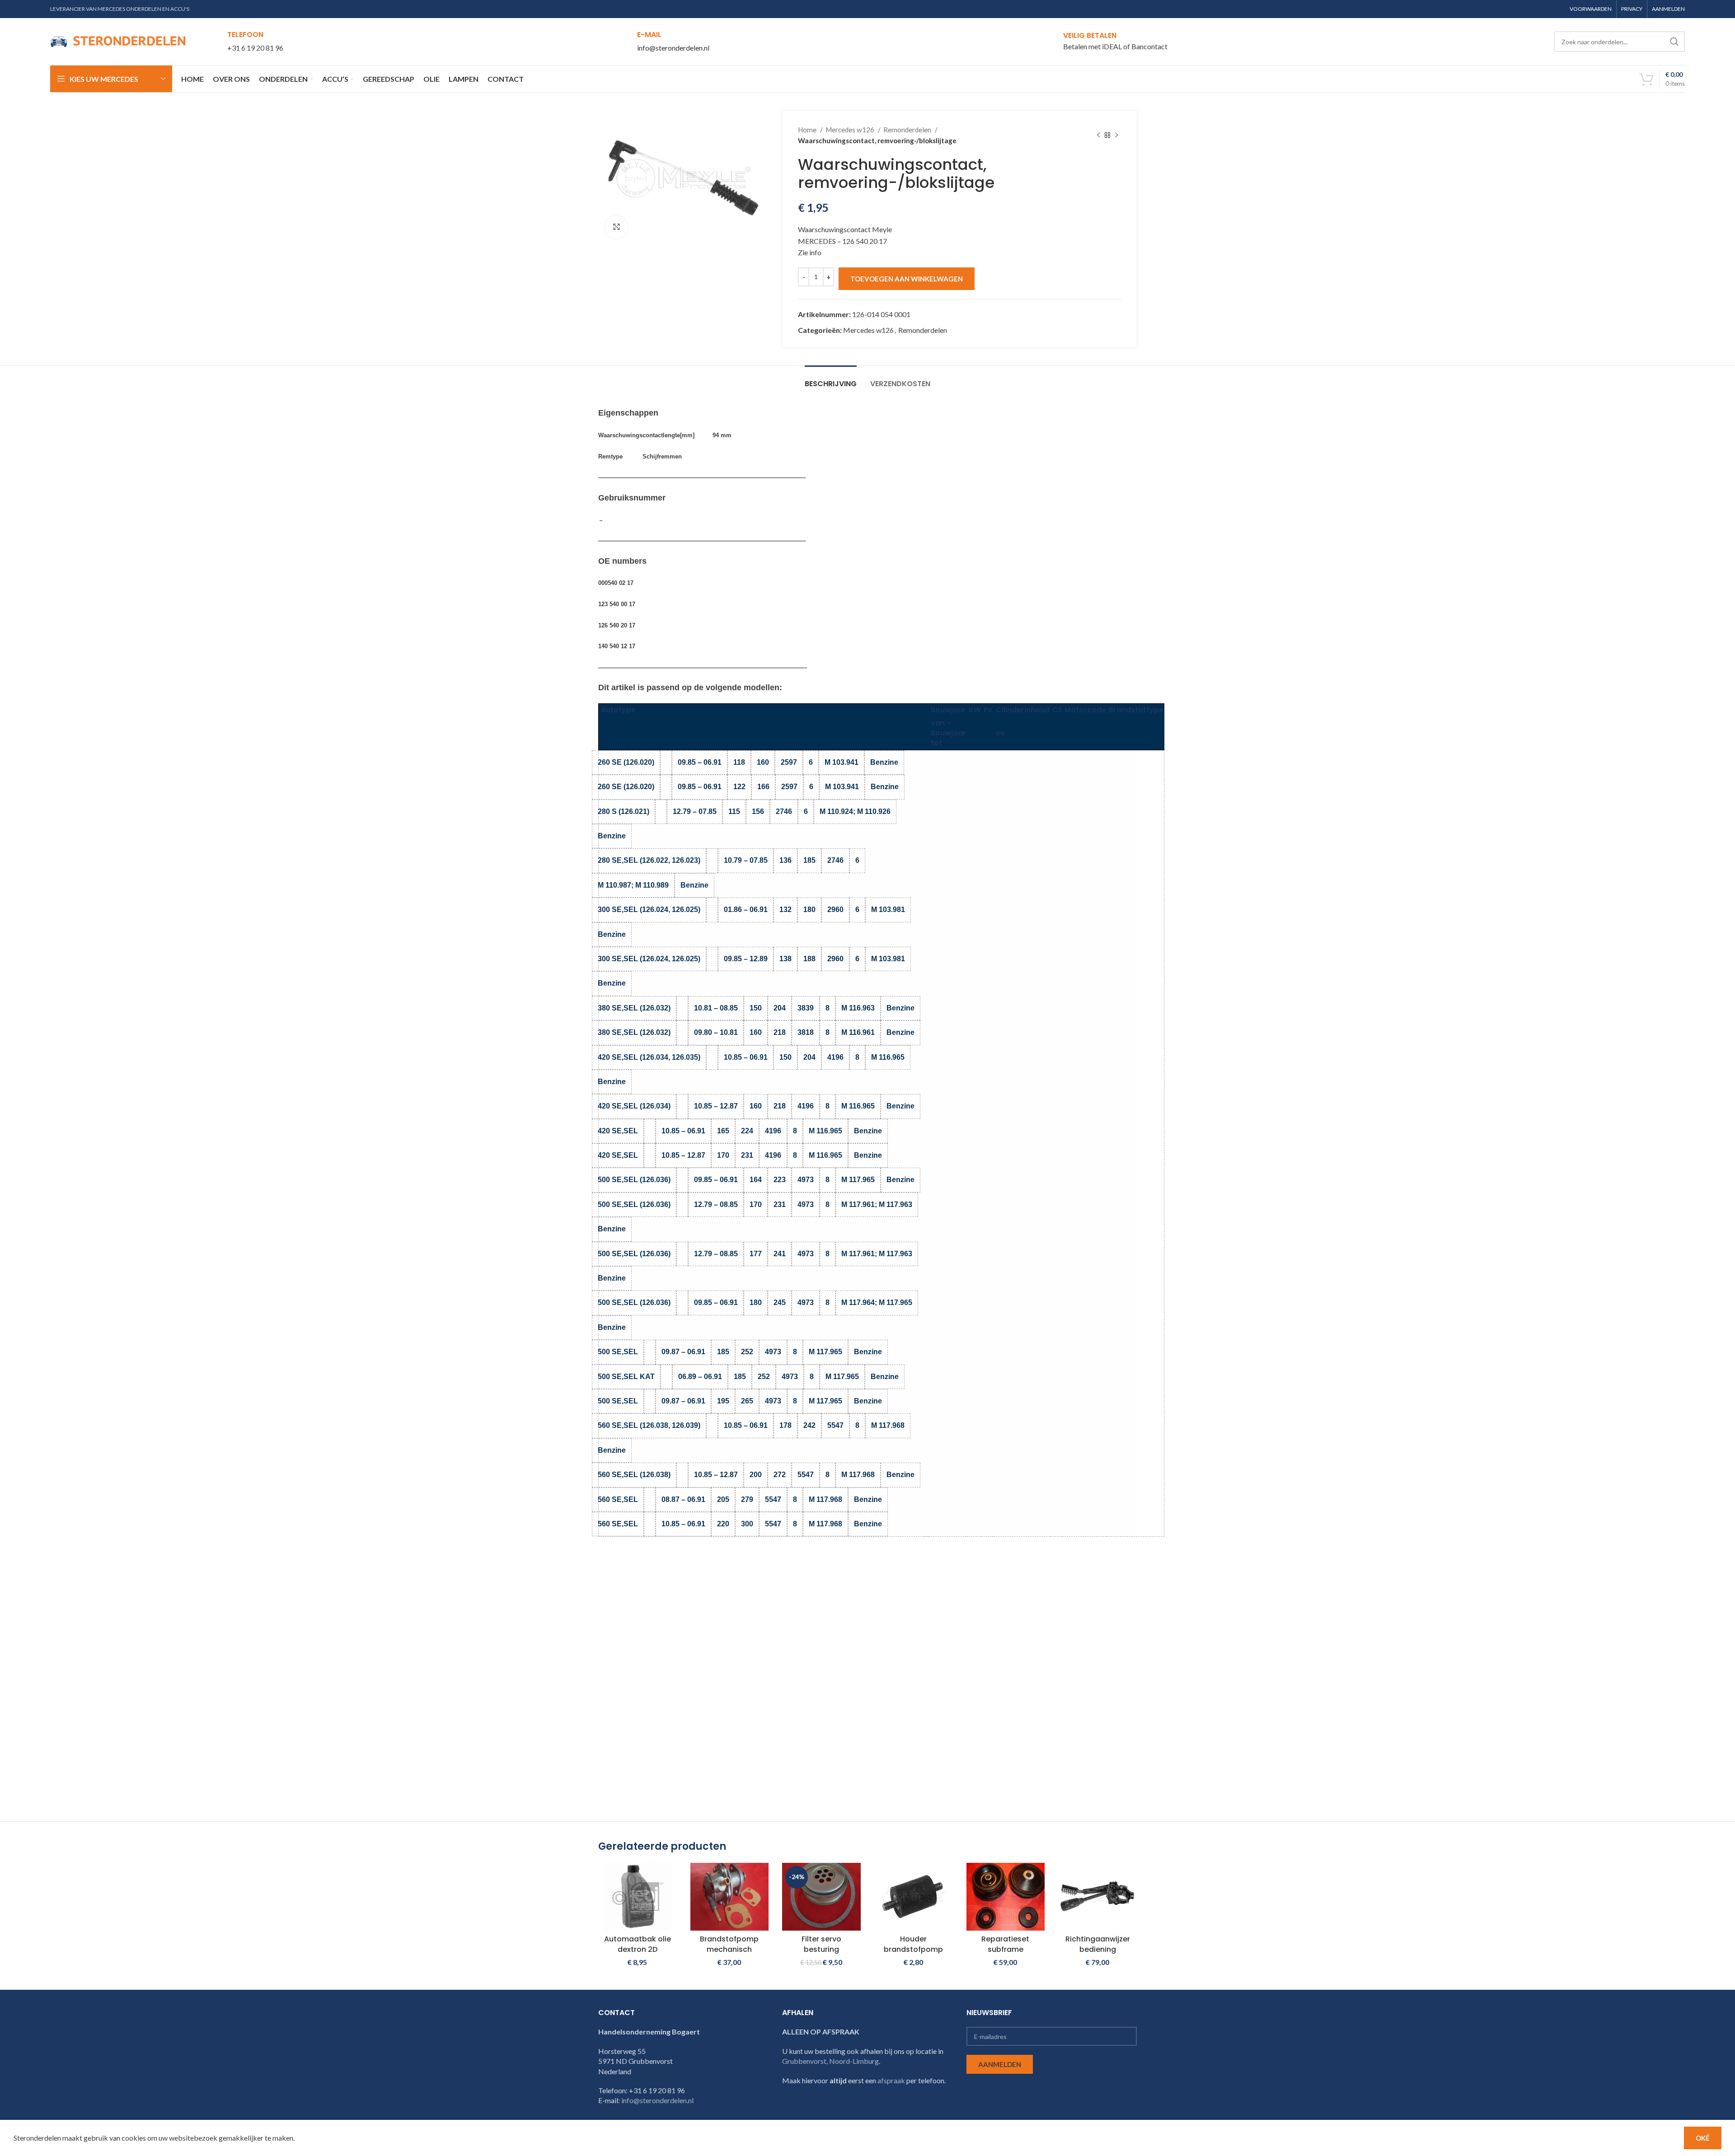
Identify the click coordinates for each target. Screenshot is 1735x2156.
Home (808, 130)
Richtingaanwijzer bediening (1098, 1944)
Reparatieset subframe (1005, 1944)
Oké (1703, 2138)
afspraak (891, 2080)
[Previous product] (1098, 135)
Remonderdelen (908, 130)
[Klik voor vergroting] (616, 227)
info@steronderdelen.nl (673, 48)
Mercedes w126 (851, 130)
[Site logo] (118, 40)
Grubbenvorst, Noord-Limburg (830, 2061)
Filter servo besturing (821, 1944)
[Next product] (1116, 135)
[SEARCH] (1674, 42)
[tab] (831, 379)
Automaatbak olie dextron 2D (638, 1944)
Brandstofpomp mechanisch (729, 1944)
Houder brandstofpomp (913, 1944)
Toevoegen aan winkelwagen (907, 279)
